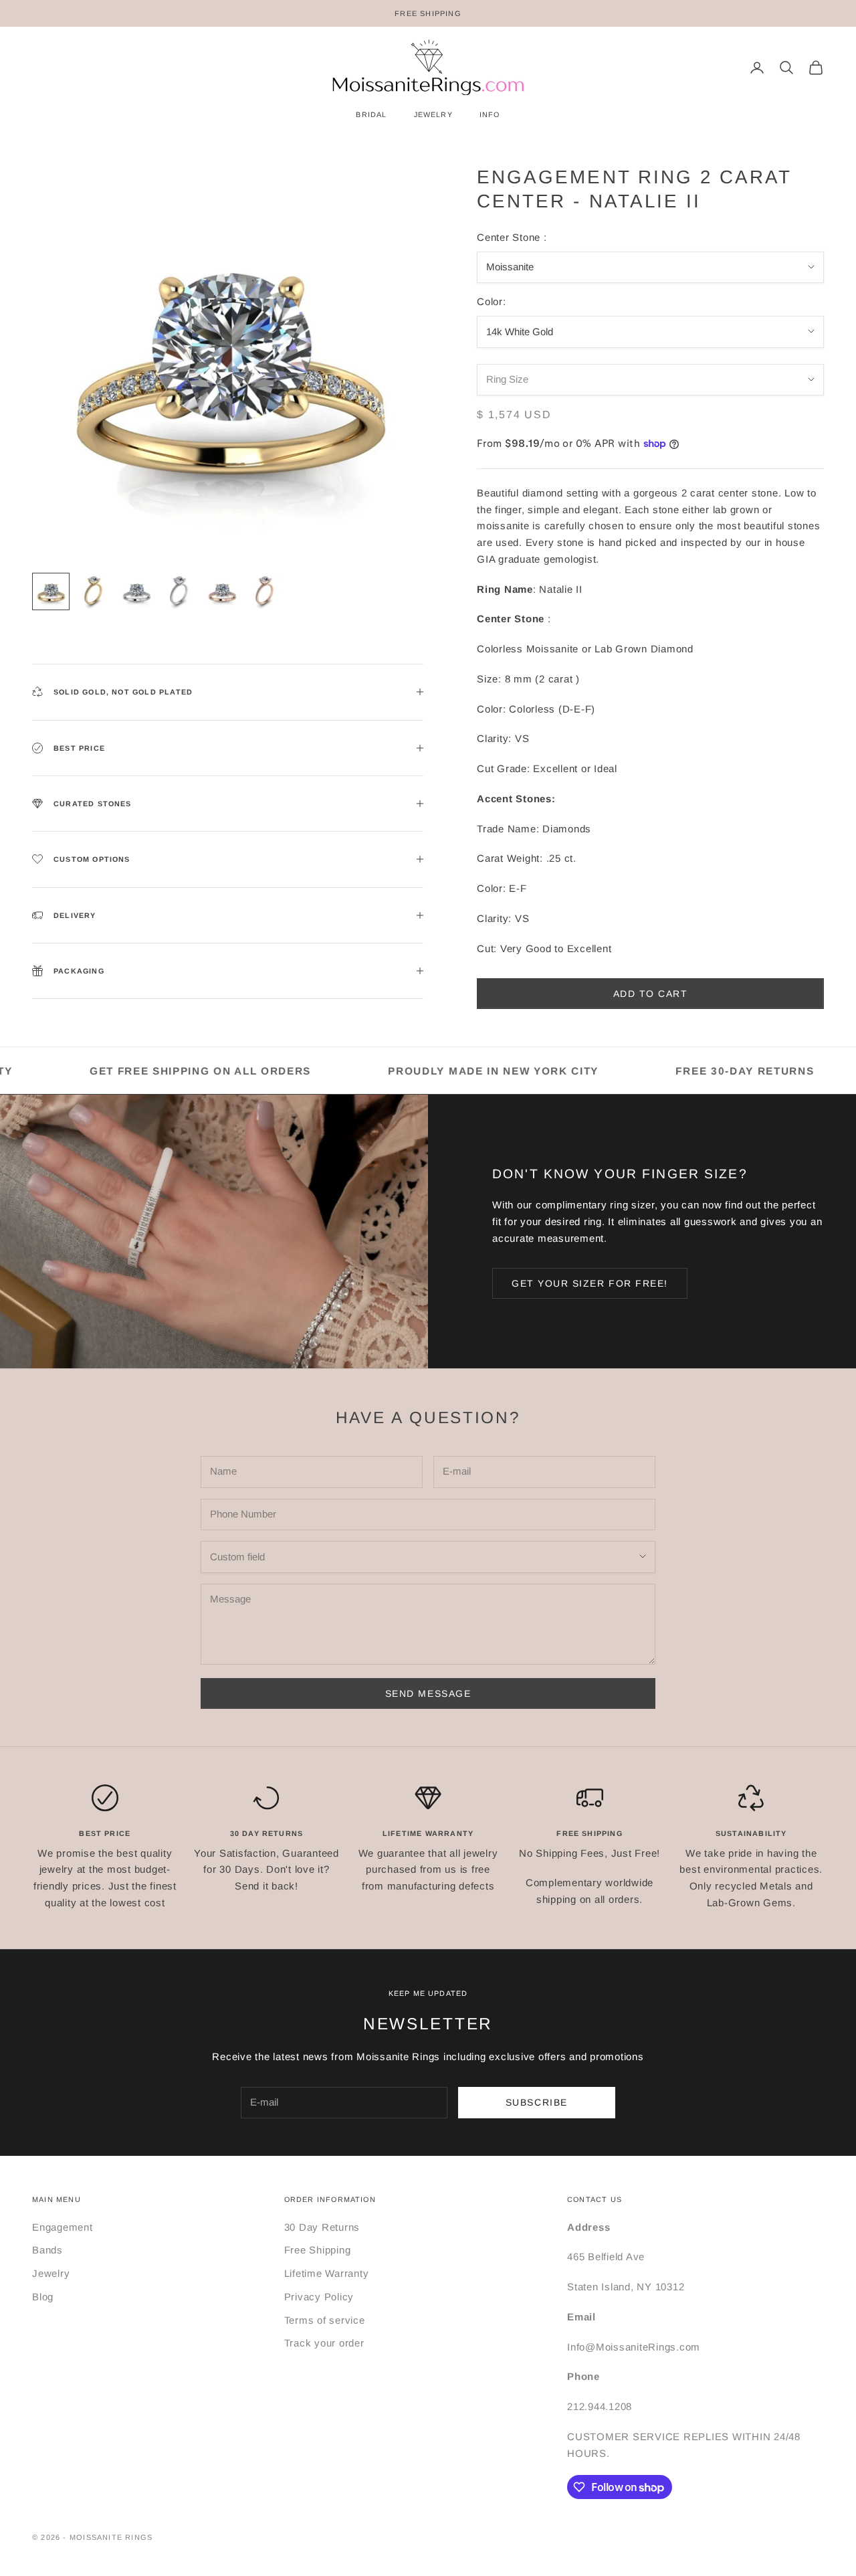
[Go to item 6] (265, 591)
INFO (490, 114)
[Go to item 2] (94, 591)
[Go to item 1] (51, 591)
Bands (47, 2250)
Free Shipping (318, 2250)
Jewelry (51, 2273)
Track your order (324, 2343)
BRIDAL (371, 114)
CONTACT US (595, 2199)
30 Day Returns (322, 2227)
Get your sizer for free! (590, 1283)
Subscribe (537, 2102)
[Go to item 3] (136, 591)
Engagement (63, 2227)
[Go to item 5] (222, 591)
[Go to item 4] (179, 591)
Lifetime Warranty (327, 2273)
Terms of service (325, 2320)
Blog (43, 2297)
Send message (428, 1693)
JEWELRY (433, 114)
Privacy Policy (319, 2297)
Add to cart (651, 994)
